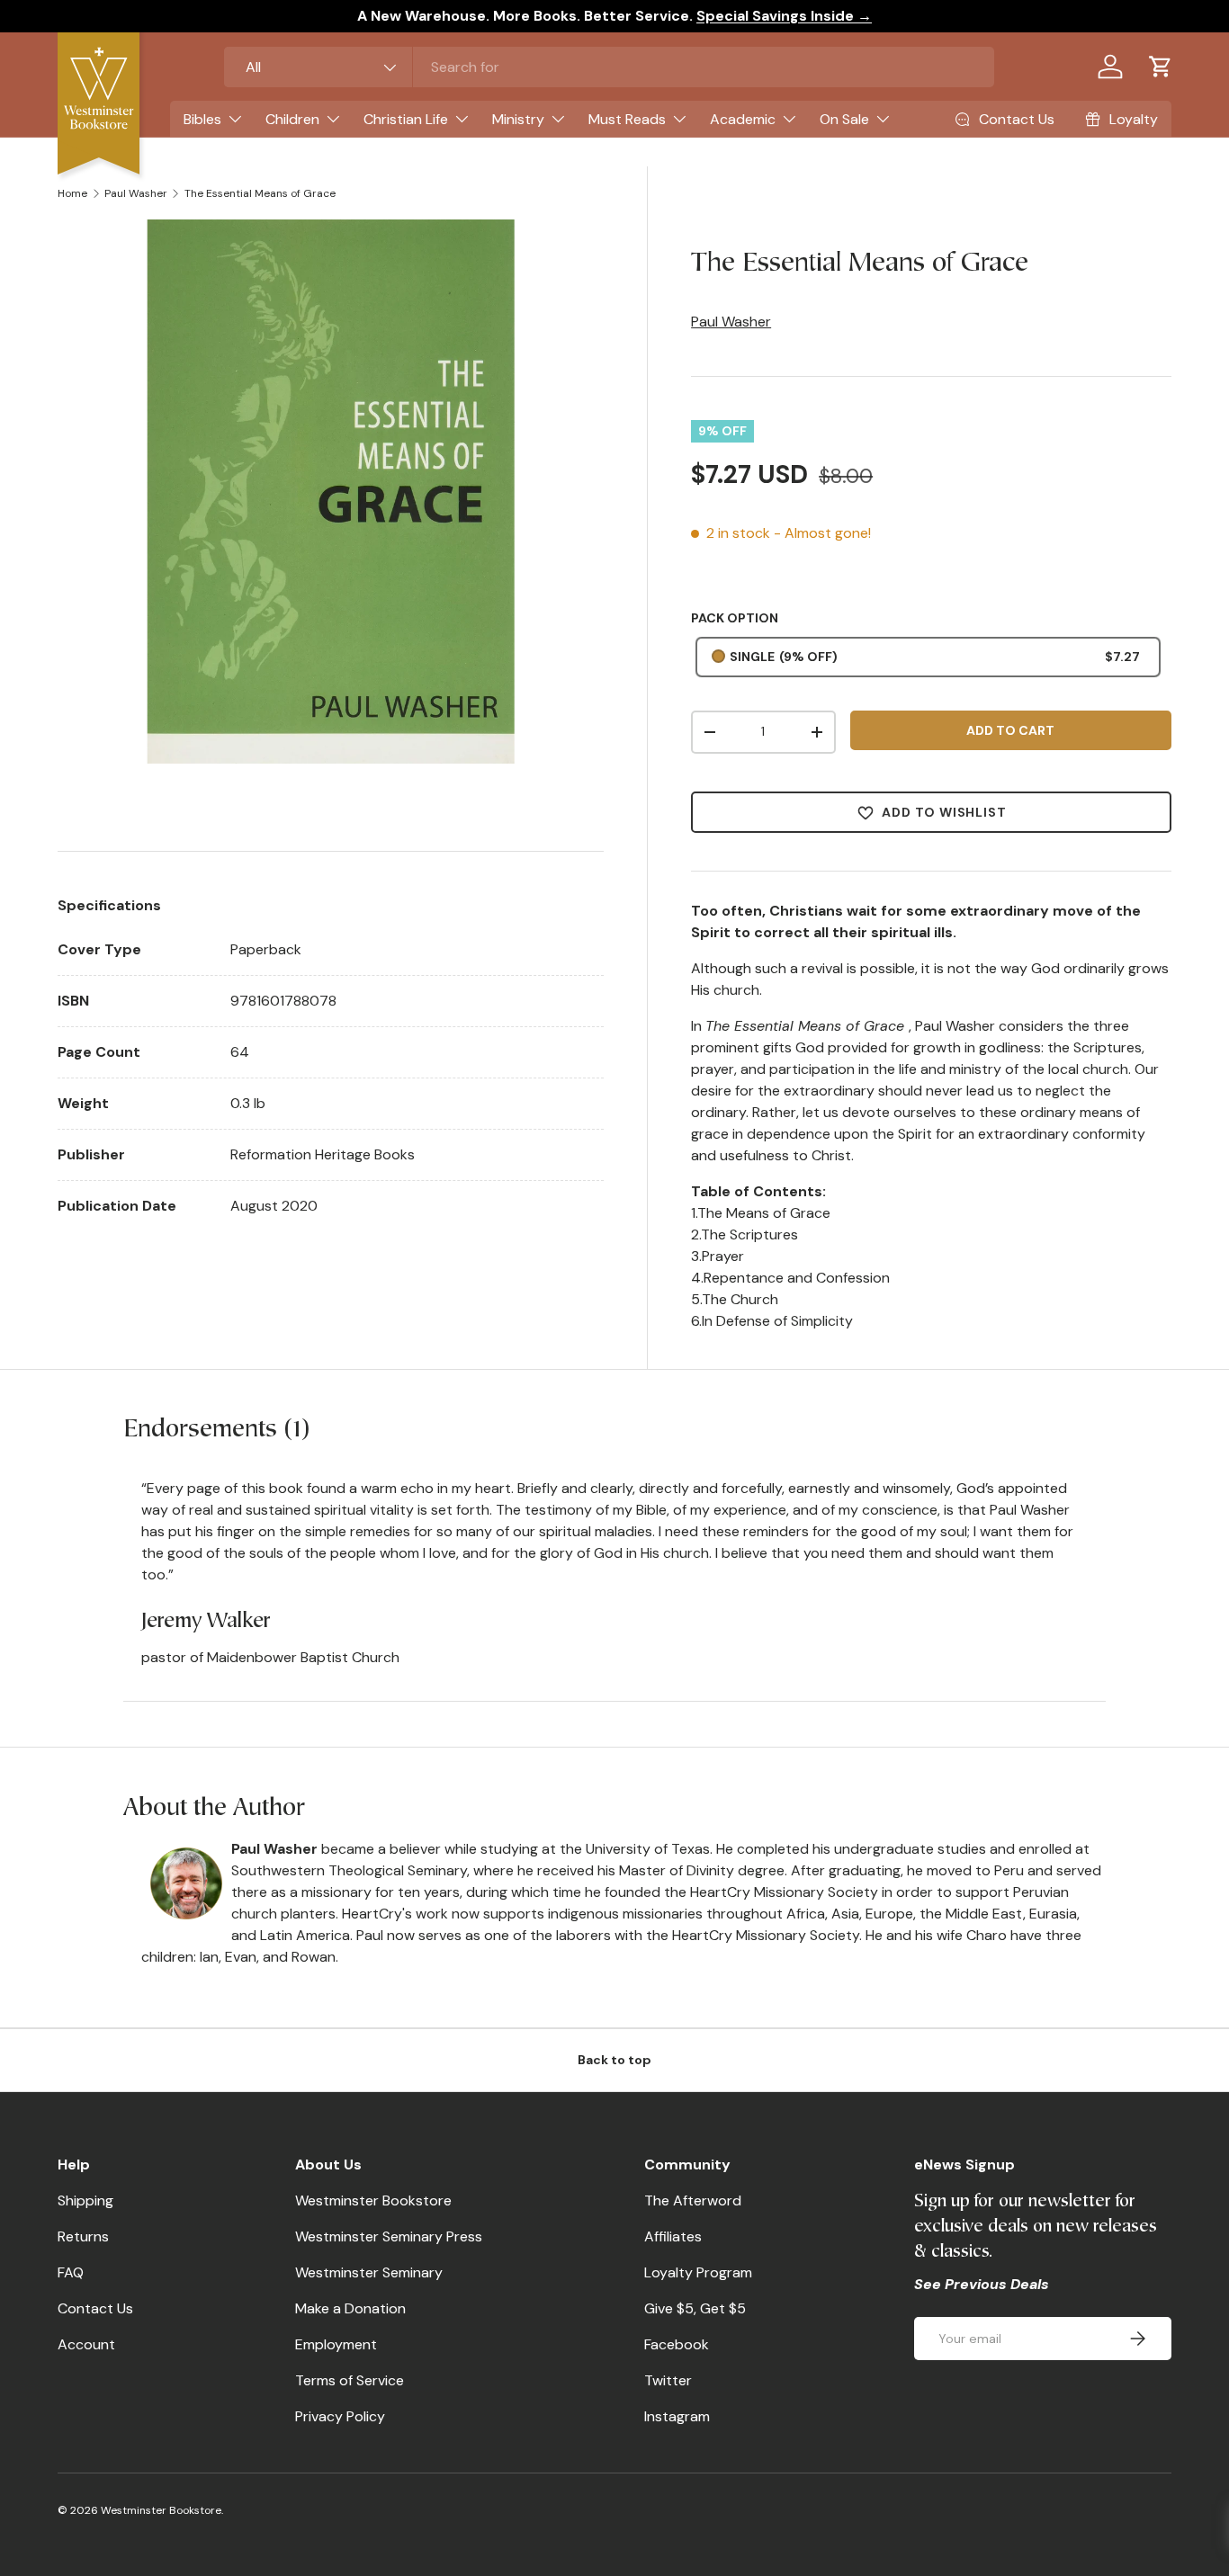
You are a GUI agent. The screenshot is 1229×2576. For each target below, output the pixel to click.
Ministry (518, 119)
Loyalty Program (698, 2272)
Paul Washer (136, 193)
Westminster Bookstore (373, 2200)
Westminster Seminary (369, 2272)
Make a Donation (350, 2308)
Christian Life (406, 119)
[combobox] (610, 67)
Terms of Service (350, 2380)
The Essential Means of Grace (260, 193)
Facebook (677, 2344)
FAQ (71, 2272)
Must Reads (627, 119)
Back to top (614, 2060)
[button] (1161, 67)
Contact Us (95, 2308)
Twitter (668, 2380)
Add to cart (1010, 730)
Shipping (85, 2200)
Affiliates (673, 2236)
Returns (83, 2236)
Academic (743, 119)
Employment (336, 2344)
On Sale (844, 119)
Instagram (677, 2416)
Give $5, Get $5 (695, 2308)
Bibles (202, 119)
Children (292, 119)
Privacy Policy (340, 2416)
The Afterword (693, 2200)
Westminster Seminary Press (389, 2236)
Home (72, 193)
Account (86, 2344)
